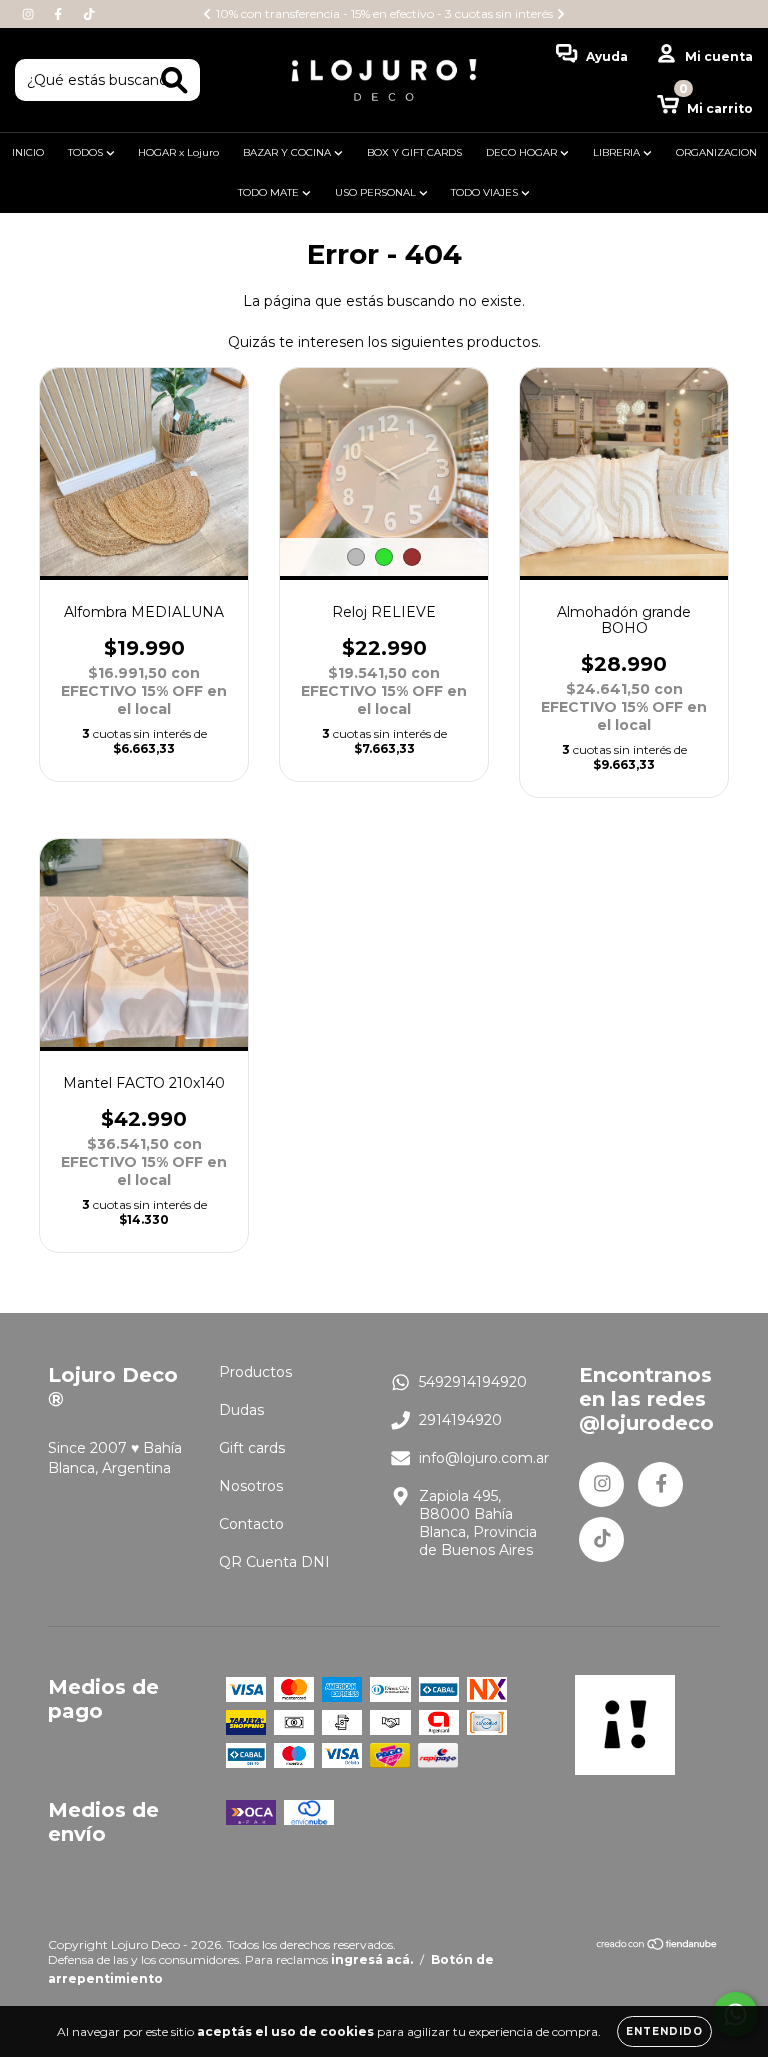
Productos (255, 1372)
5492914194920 (473, 1382)
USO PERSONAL (377, 192)
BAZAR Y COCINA (288, 152)
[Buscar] (174, 80)
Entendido (664, 2031)
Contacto (251, 1524)
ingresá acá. (372, 1959)
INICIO (28, 152)
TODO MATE (270, 192)
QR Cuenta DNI (274, 1562)
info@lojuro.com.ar (484, 1458)
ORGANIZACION (716, 152)
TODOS (87, 152)
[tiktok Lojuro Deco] (89, 14)
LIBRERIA (618, 152)
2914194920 (460, 1420)
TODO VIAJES (486, 192)
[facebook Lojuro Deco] (60, 14)
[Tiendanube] (657, 1946)
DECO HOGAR (523, 152)
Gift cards (252, 1448)
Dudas (241, 1410)
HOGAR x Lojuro (178, 152)
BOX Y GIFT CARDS (414, 152)
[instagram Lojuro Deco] (30, 14)
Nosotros (251, 1486)
